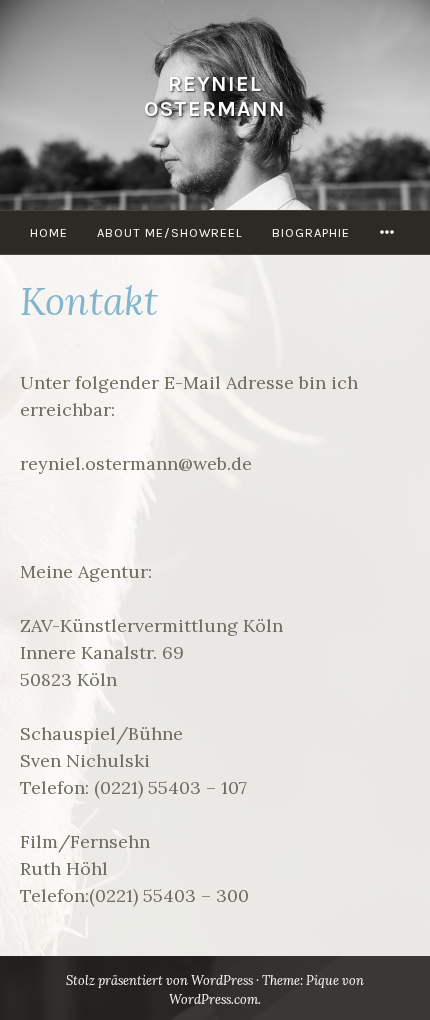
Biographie (311, 232)
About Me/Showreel (170, 232)
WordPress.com (213, 999)
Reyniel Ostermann (215, 96)
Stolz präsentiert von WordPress (159, 980)
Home (49, 232)
